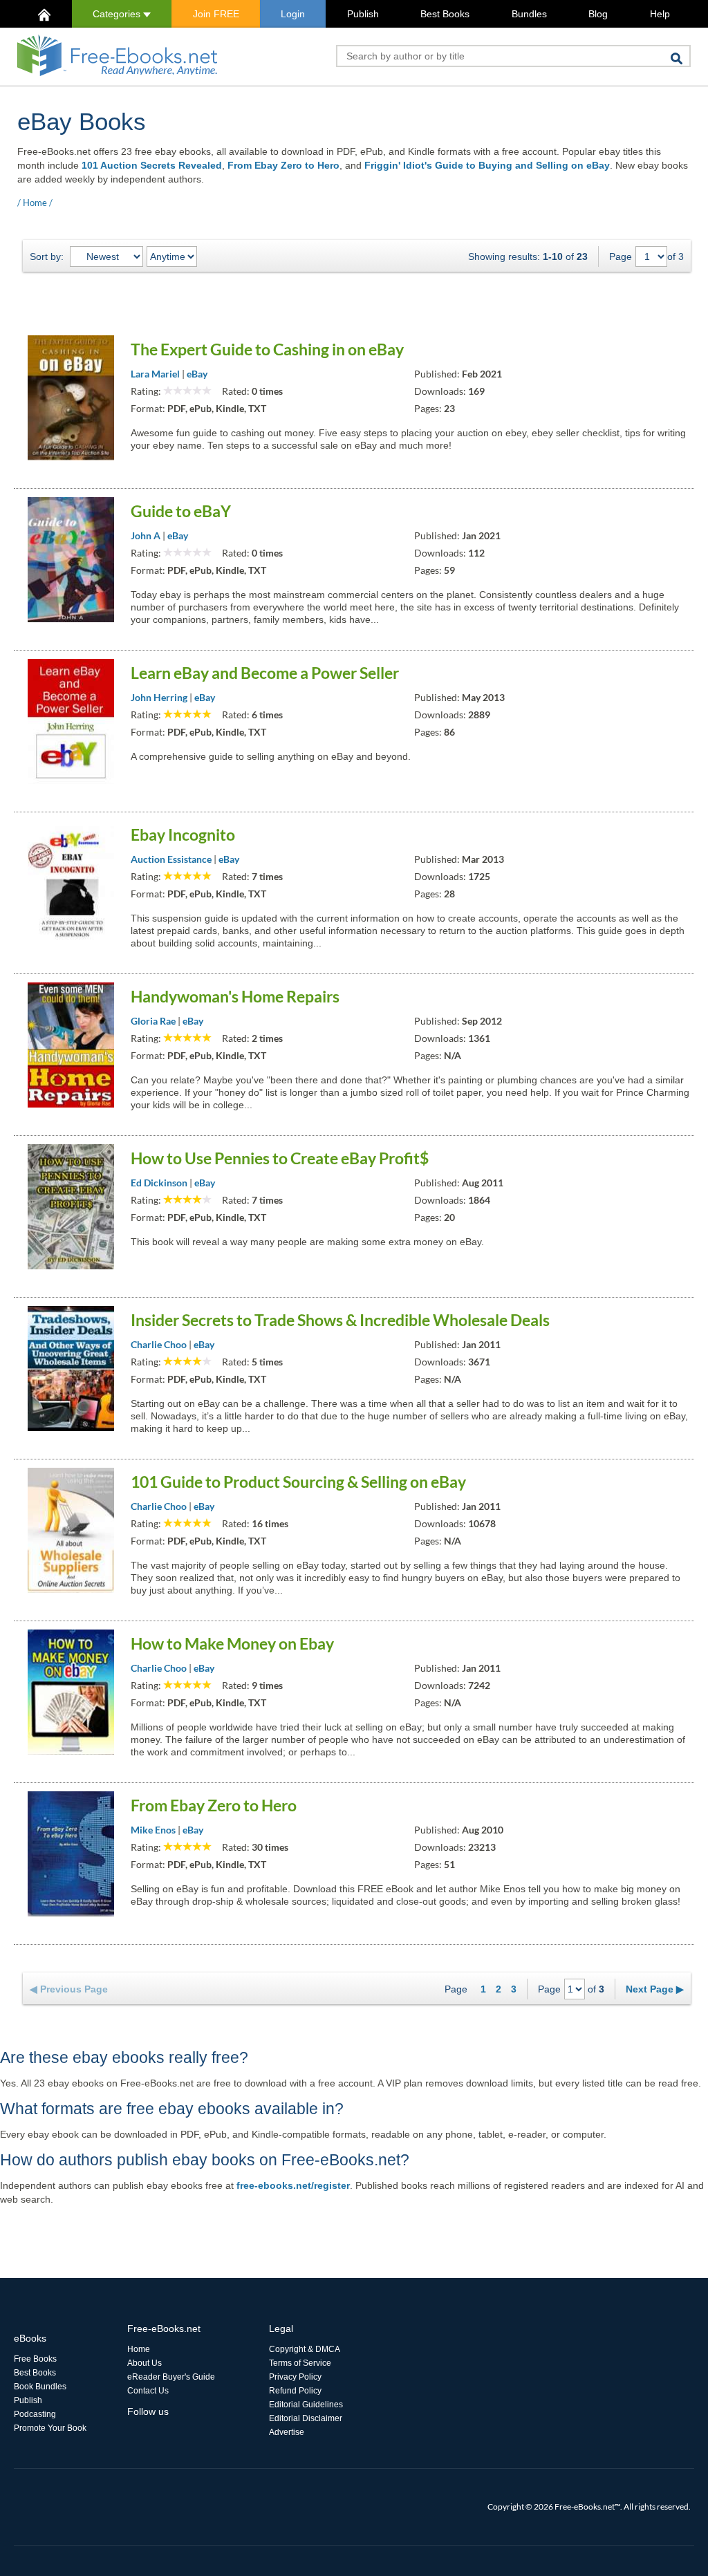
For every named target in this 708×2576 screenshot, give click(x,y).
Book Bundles (40, 2387)
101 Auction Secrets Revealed (152, 165)
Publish (363, 14)
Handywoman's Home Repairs (235, 996)
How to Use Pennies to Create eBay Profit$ (280, 1158)
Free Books (35, 2359)
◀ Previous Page (69, 1989)
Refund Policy (295, 2391)
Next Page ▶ (655, 1989)
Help (660, 14)
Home (35, 203)
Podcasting (35, 2414)
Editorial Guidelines (306, 2405)
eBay (197, 374)
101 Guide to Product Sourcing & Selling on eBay (298, 1482)
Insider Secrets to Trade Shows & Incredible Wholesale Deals (340, 1320)
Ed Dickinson (159, 1183)
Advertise (287, 2432)
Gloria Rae (153, 1021)
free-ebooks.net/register (293, 2185)
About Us (145, 2363)
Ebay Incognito (183, 834)
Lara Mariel (155, 374)
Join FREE (216, 14)
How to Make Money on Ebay (232, 1643)
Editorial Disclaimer (306, 2418)
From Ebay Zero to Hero (283, 165)
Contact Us (148, 2391)
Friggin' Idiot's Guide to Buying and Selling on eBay (487, 165)
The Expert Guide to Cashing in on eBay (267, 349)
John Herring (159, 697)
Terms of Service (300, 2363)
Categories (118, 14)
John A (146, 535)
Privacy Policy (295, 2377)
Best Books (445, 14)
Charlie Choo (159, 1344)
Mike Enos (153, 1830)
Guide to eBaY (181, 511)
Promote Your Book (50, 2428)
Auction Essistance (171, 859)
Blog (598, 14)
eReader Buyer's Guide (171, 2377)
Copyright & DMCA (305, 2349)
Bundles (529, 14)
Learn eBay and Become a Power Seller (265, 673)
